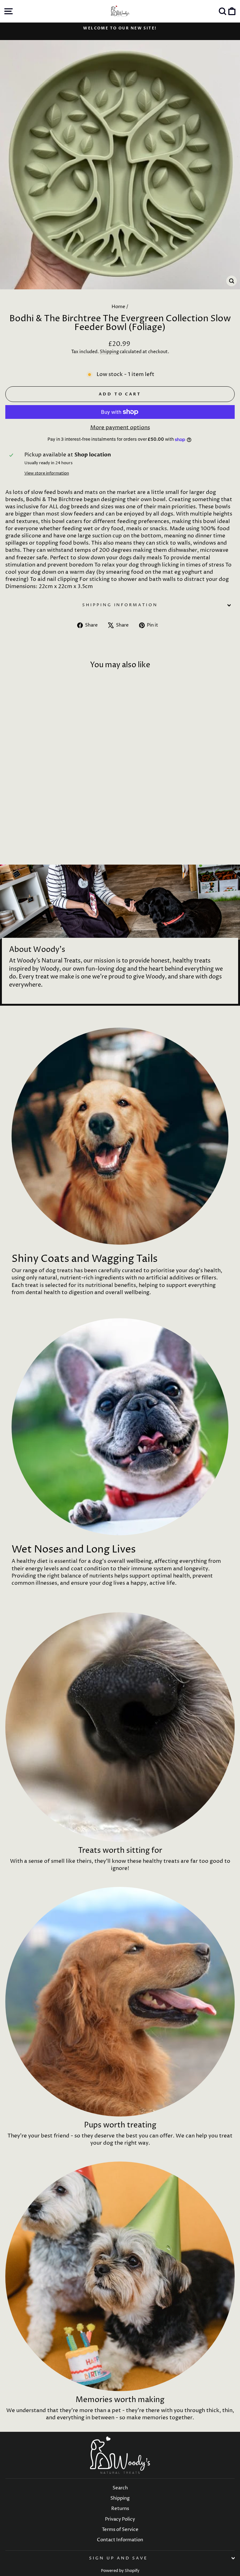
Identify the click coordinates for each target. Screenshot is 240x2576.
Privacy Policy (120, 2519)
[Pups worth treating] (120, 2002)
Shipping (109, 352)
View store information (47, 473)
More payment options (120, 428)
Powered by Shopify (120, 2571)
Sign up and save (118, 2558)
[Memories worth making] (120, 2276)
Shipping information (120, 605)
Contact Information (120, 2540)
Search (120, 2488)
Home (118, 307)
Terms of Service (120, 2530)
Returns (120, 2509)
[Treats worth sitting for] (120, 1727)
